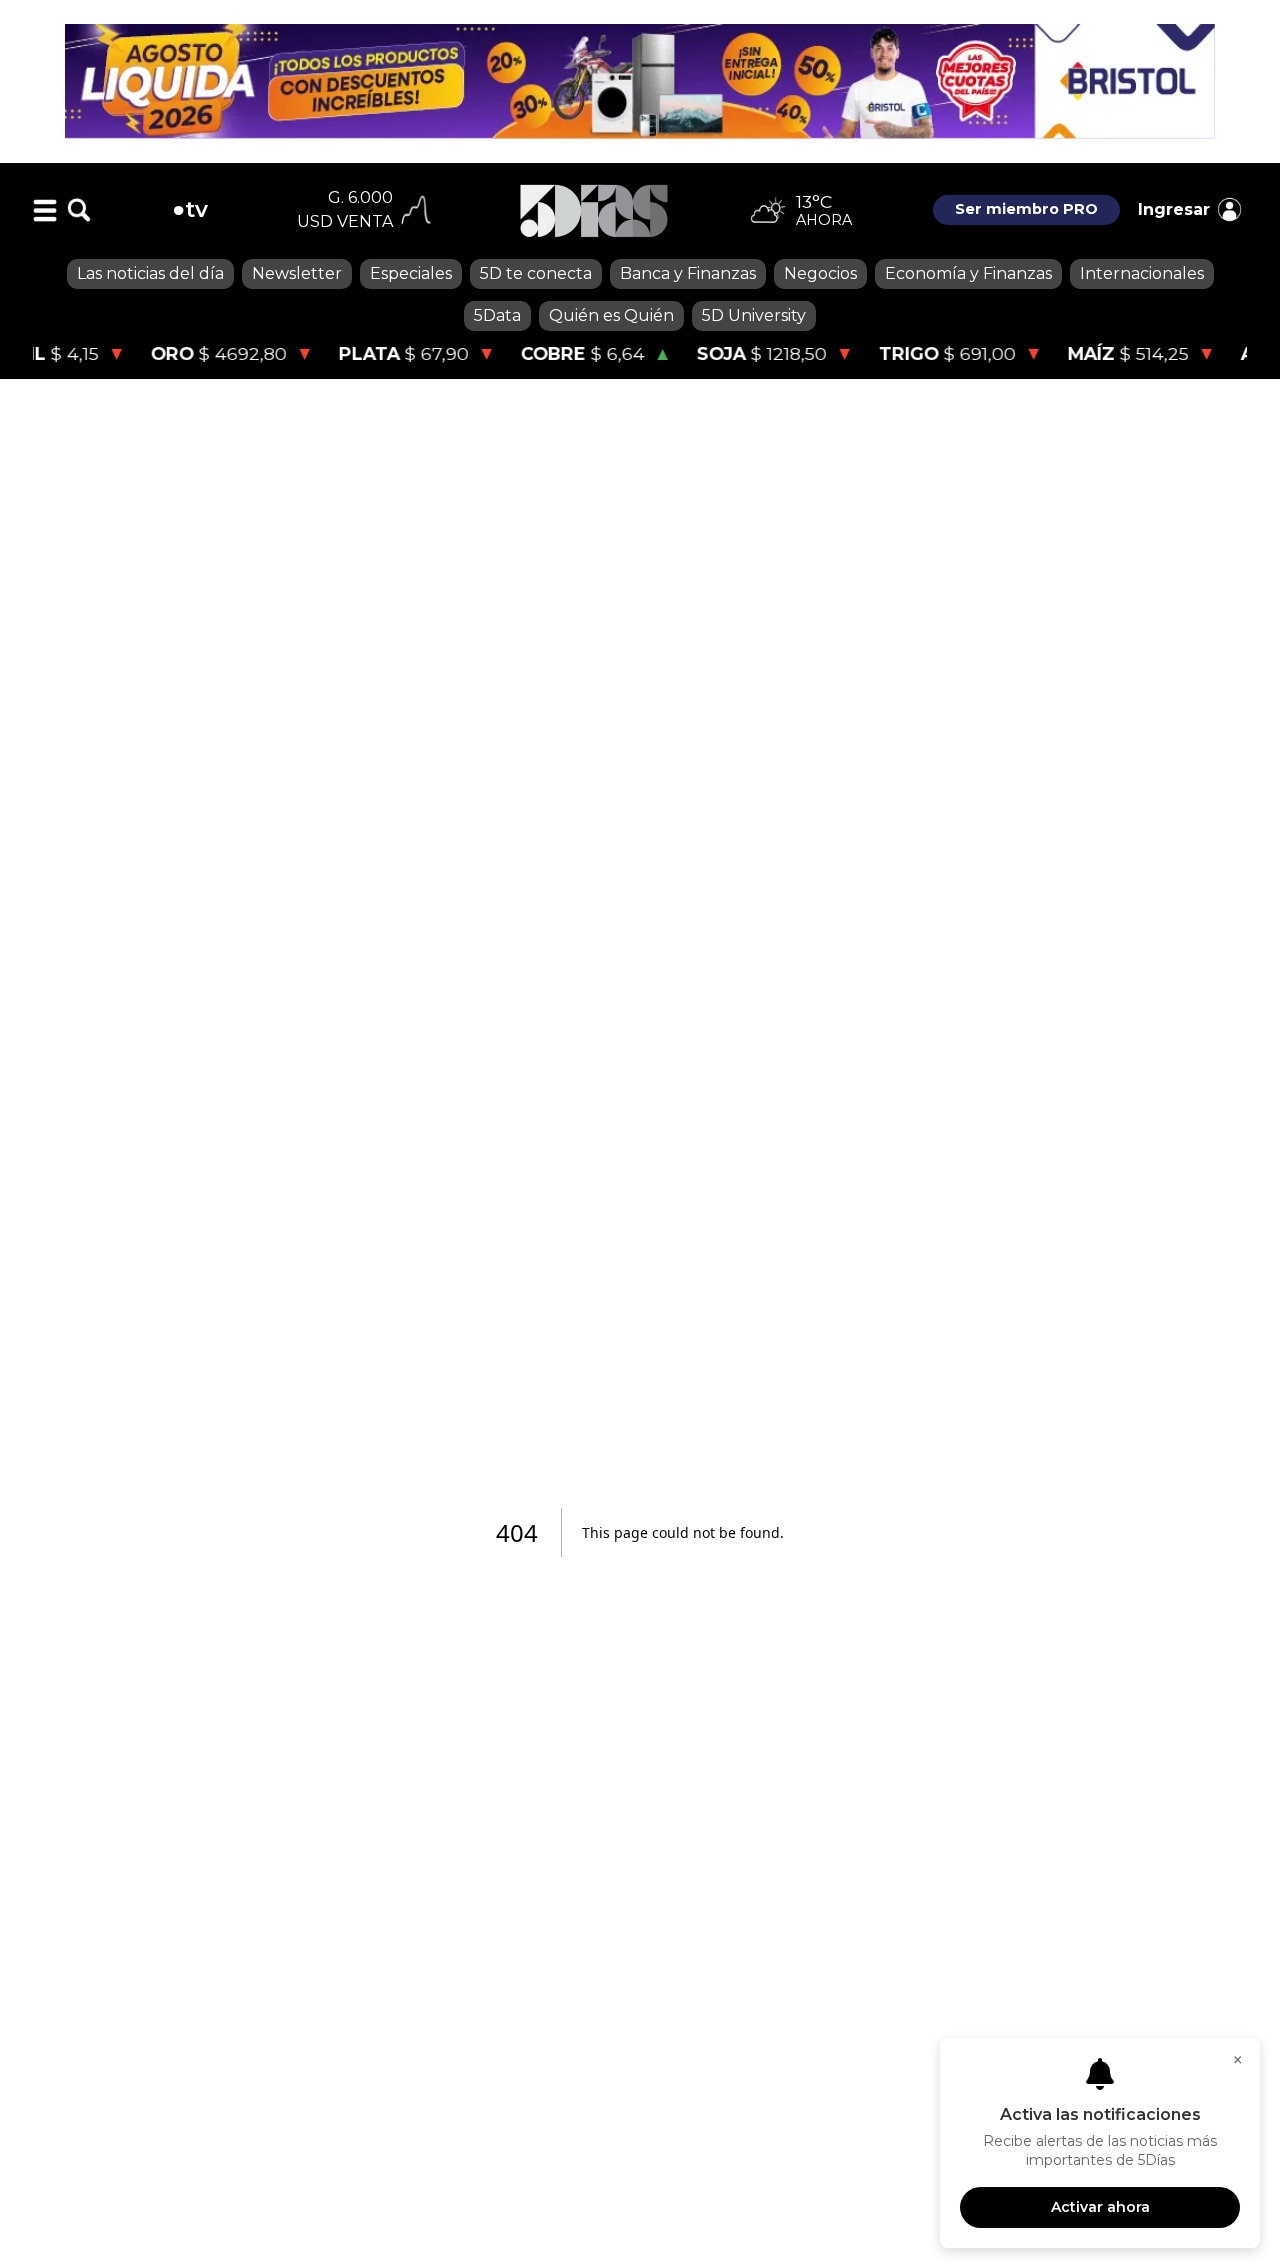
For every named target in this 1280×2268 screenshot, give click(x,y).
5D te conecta (536, 273)
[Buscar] (79, 210)
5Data (497, 315)
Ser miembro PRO (1026, 209)
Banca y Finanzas (688, 273)
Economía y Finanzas (968, 273)
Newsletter (297, 273)
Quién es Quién (611, 315)
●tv (190, 209)
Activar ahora (1100, 2207)
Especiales (411, 273)
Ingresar (1174, 209)
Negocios (820, 273)
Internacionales (1142, 273)
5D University (754, 315)
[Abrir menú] (45, 210)
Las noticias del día (150, 273)
